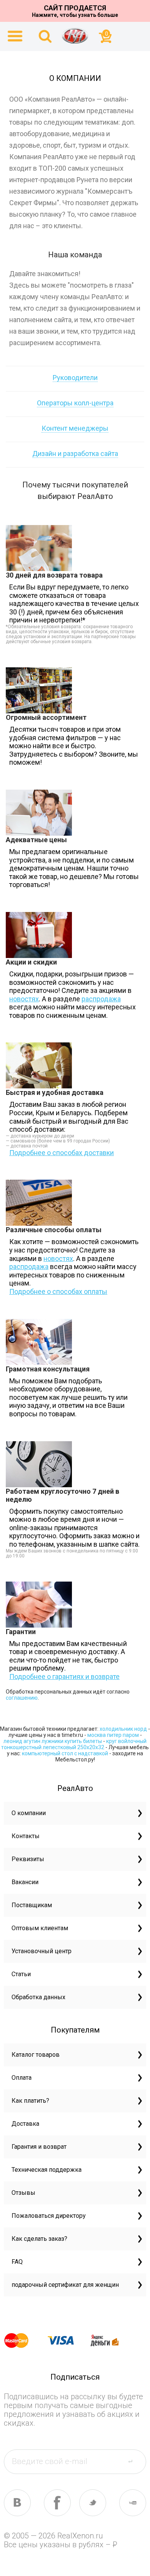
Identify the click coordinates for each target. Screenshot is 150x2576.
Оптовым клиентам (40, 1928)
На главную (75, 36)
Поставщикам (32, 1905)
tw (93, 2503)
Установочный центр (42, 1951)
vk (17, 2503)
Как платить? (30, 2101)
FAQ (17, 2262)
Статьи (21, 1974)
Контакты (26, 1836)
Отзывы (23, 2193)
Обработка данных (38, 1997)
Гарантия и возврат (39, 2147)
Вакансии (25, 1882)
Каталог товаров (36, 2055)
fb (57, 2503)
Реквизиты (28, 1859)
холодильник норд (123, 1729)
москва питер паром (113, 1735)
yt (133, 2503)
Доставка (25, 2124)
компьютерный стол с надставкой (65, 1753)
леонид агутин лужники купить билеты (53, 1741)
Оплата (22, 2078)
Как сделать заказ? (39, 2239)
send (135, 2461)
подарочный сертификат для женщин (65, 2285)
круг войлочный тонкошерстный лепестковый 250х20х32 (74, 1744)
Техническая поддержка (47, 2170)
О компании (29, 1813)
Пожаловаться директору (49, 2216)
